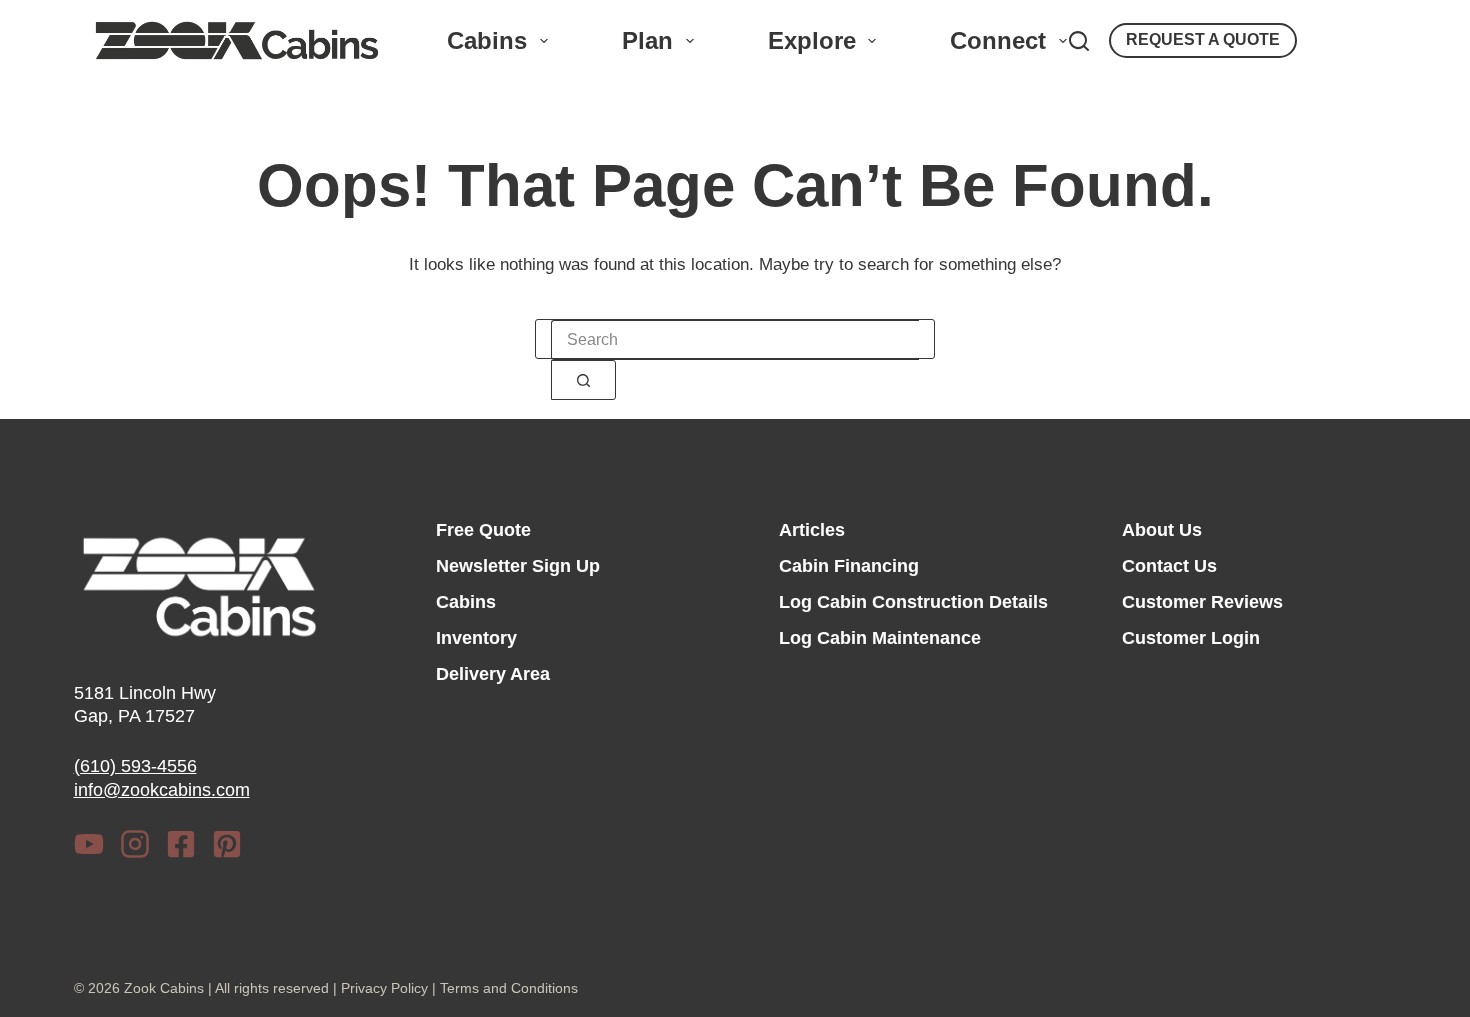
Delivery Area (493, 674)
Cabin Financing (849, 566)
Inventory (476, 638)
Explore (812, 40)
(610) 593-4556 (135, 766)
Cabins (487, 40)
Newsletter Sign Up (518, 566)
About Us (1162, 530)
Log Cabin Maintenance (880, 638)
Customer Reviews (1202, 602)
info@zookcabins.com (162, 790)
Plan (647, 40)
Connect (998, 40)
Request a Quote (1203, 39)
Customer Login (1191, 638)
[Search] (1079, 41)
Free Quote (483, 530)
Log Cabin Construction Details (913, 602)
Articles (812, 530)
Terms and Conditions (509, 988)
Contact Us (1169, 566)
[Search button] (583, 380)
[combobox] (735, 340)
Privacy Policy (384, 988)
